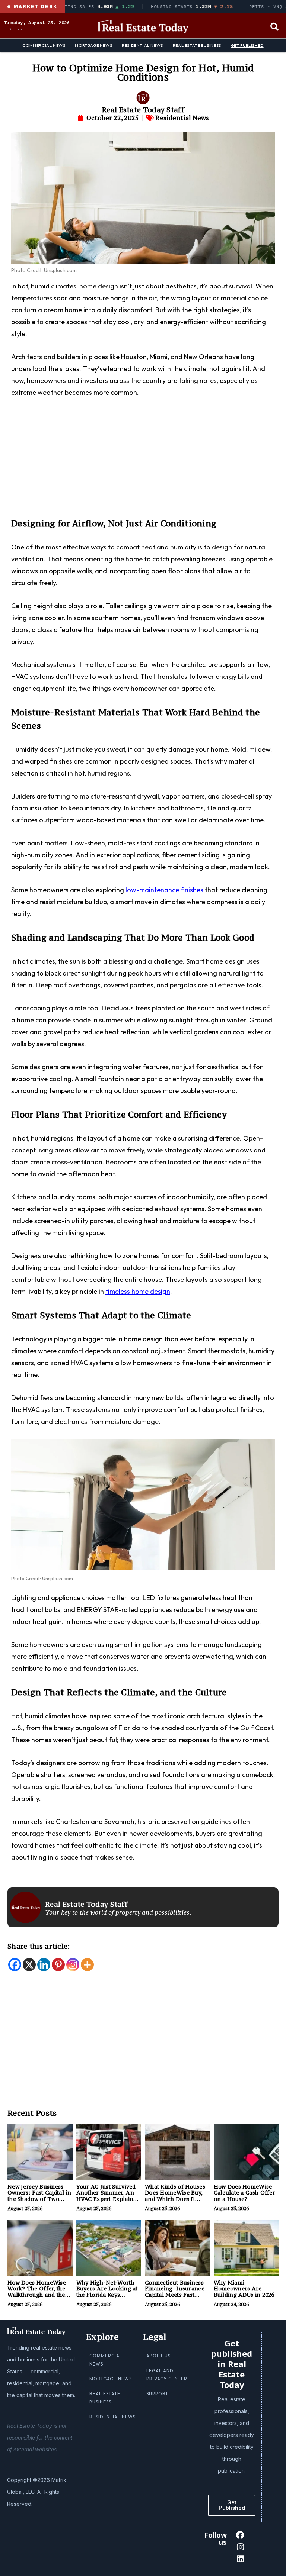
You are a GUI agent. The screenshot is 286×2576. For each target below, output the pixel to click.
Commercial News (44, 45)
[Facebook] (15, 1965)
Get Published (247, 45)
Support (157, 2394)
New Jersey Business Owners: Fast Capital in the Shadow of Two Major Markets (39, 2196)
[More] (87, 1965)
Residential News (142, 45)
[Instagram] (73, 1965)
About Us (158, 2356)
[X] (29, 1965)
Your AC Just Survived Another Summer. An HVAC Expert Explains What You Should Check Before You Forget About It (109, 2202)
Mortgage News (93, 45)
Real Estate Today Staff (143, 110)
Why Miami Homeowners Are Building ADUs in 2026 (244, 2289)
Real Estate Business (197, 45)
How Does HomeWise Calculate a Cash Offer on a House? (245, 2193)
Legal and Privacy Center (167, 2375)
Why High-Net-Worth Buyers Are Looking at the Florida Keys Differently (107, 2292)
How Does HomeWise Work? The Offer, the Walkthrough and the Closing (37, 2292)
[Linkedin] (44, 1965)
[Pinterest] (58, 1965)
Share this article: (39, 1946)
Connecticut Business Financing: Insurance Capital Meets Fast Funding (175, 2292)
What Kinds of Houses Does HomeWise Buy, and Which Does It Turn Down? (175, 2196)
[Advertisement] (143, 462)
